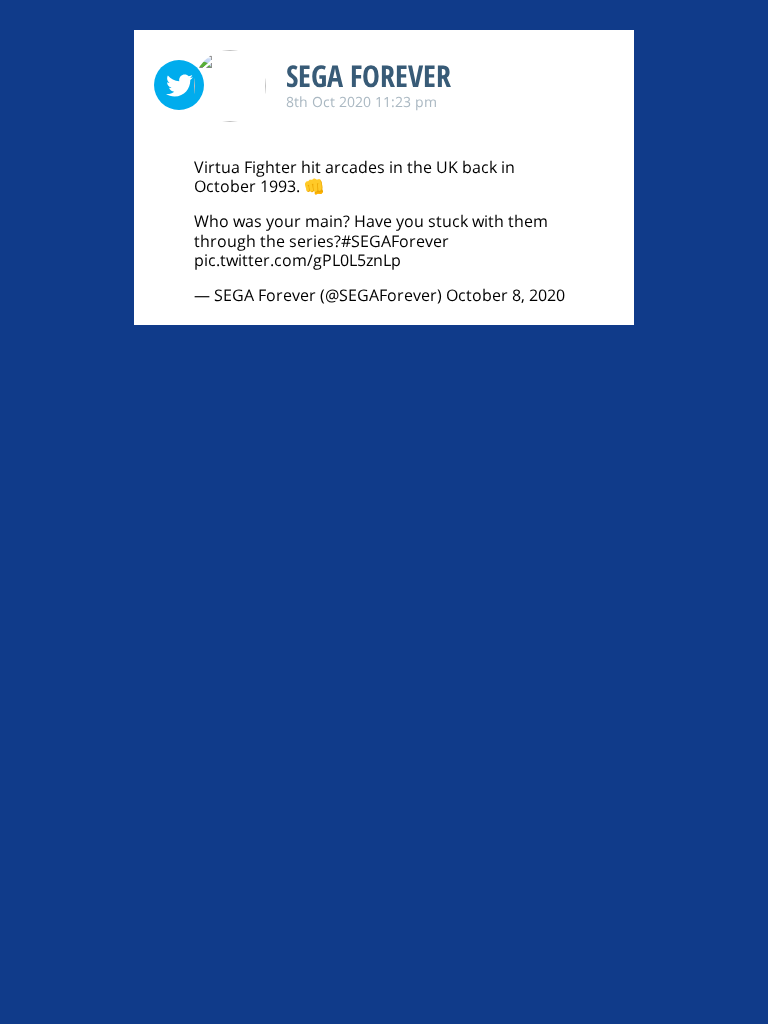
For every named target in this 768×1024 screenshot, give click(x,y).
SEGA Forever (368, 75)
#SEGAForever (395, 241)
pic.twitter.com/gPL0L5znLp (297, 260)
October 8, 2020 (505, 295)
